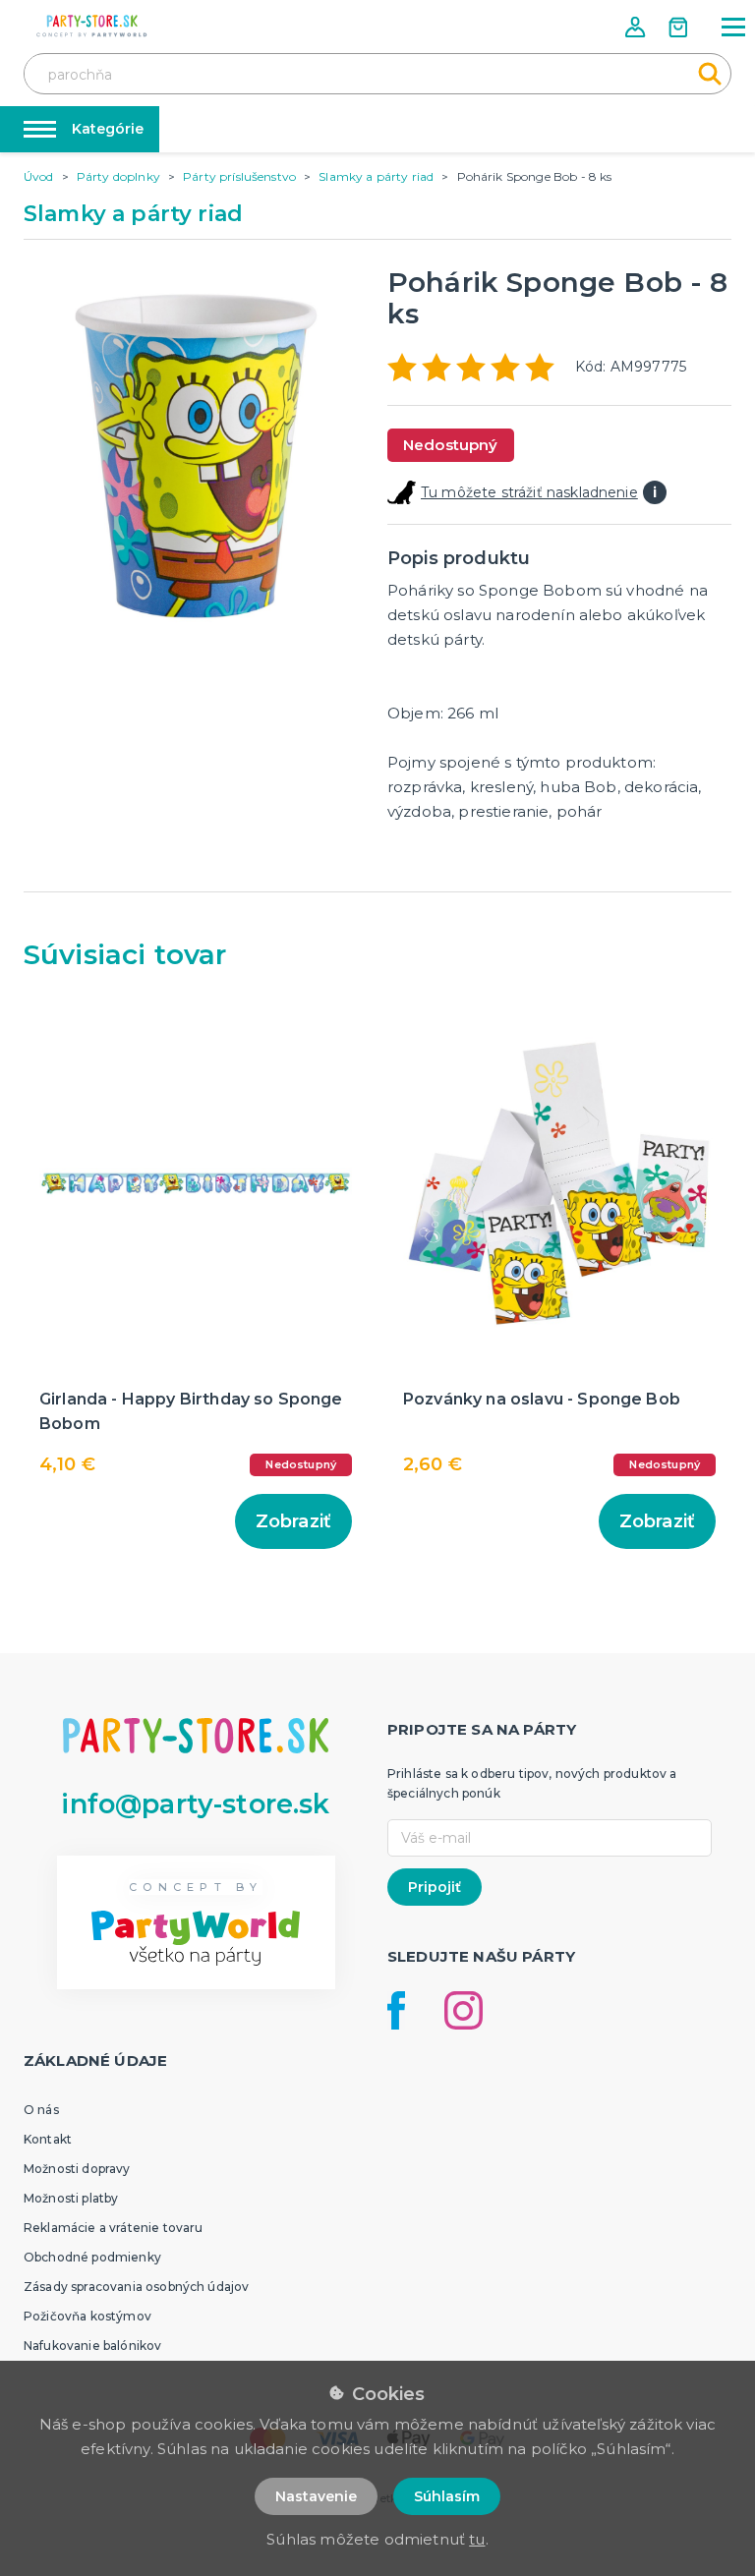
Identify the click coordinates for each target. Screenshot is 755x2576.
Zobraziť (293, 1521)
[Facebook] (396, 2010)
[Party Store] (92, 26)
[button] (637, 27)
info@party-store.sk (195, 1804)
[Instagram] (464, 2010)
